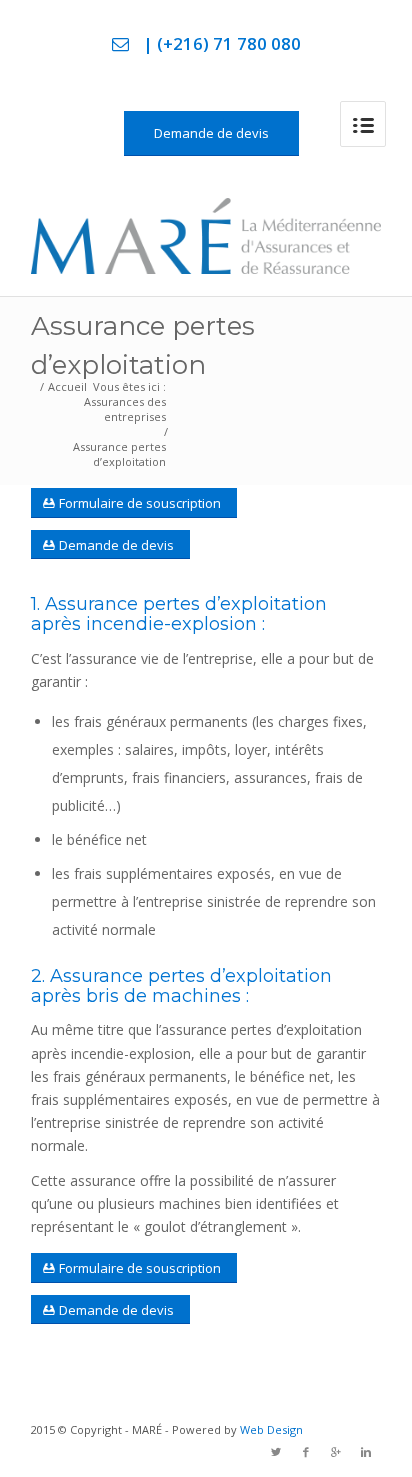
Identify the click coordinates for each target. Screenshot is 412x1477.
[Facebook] (306, 1452)
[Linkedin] (366, 1452)
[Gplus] (336, 1452)
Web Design (271, 1429)
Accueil (67, 386)
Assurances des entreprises (125, 409)
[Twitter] (276, 1452)
